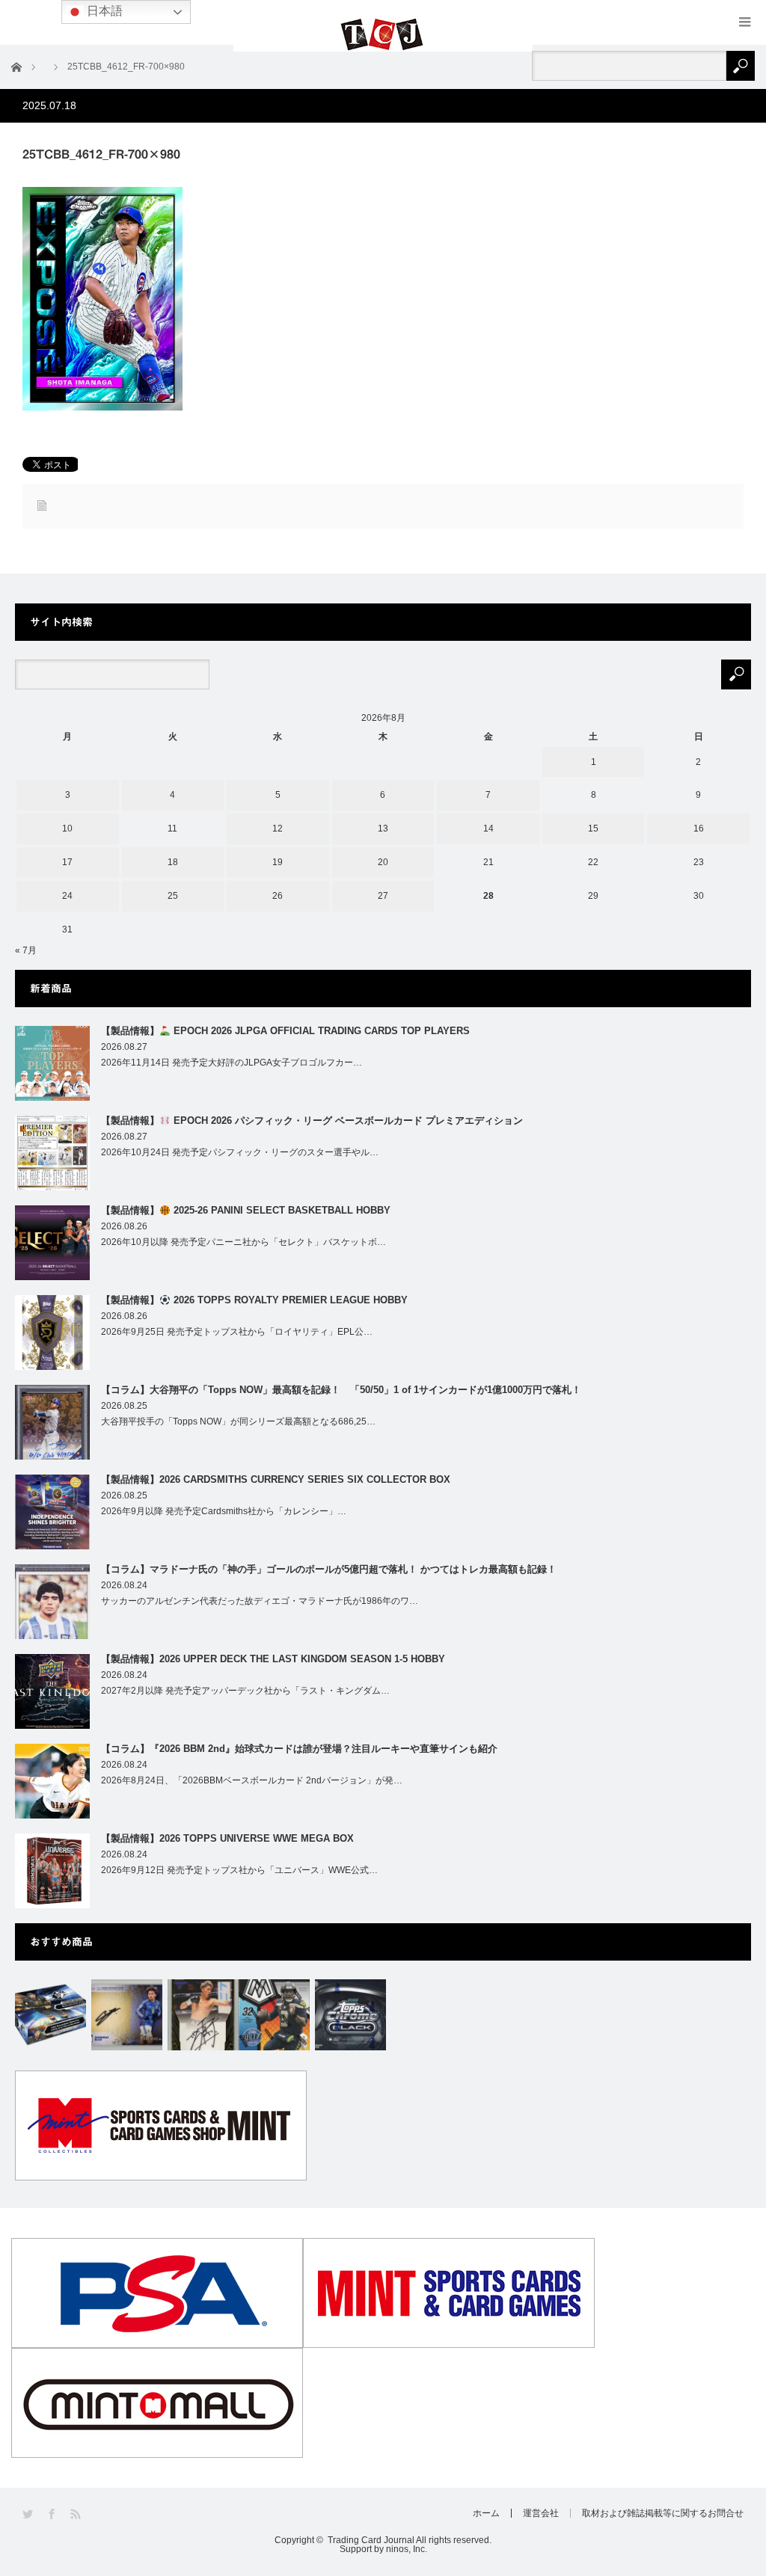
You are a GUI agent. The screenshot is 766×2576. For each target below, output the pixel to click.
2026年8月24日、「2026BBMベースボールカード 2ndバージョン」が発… (252, 1780)
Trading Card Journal (371, 2540)
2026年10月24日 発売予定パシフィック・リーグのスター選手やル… (240, 1152)
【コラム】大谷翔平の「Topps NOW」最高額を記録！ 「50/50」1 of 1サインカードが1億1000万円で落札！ (341, 1390)
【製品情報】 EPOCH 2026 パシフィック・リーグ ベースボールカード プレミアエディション (312, 1121)
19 (278, 862)
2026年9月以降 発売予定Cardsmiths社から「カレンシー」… (224, 1511)
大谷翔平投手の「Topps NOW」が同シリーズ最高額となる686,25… (238, 1421)
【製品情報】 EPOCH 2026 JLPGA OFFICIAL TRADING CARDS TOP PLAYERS (285, 1031)
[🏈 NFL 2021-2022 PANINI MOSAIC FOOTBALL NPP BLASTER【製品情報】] (274, 2015)
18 (173, 862)
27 (383, 896)
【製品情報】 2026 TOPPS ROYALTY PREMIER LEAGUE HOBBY (254, 1300)
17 (67, 862)
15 (593, 829)
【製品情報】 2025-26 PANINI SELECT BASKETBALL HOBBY (246, 1210)
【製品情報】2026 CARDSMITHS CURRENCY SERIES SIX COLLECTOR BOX (276, 1479)
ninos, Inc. (407, 2549)
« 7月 (26, 950)
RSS (77, 2514)
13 (383, 829)
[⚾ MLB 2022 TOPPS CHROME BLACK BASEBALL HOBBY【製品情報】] (350, 2015)
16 (699, 829)
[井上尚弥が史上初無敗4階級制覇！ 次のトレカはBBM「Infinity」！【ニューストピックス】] (203, 2015)
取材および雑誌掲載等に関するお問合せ (663, 2513)
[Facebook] (53, 2514)
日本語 (103, 11)
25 (173, 896)
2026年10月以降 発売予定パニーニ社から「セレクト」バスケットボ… (243, 1242)
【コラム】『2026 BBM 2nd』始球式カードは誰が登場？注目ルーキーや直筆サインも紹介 (299, 1749)
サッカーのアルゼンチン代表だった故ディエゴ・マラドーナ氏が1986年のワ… (260, 1601)
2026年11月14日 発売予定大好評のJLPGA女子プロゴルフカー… (232, 1063)
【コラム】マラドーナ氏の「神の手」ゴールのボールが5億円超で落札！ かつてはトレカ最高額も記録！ (329, 1569)
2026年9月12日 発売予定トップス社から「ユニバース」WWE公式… (239, 1870)
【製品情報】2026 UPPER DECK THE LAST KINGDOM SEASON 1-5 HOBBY (273, 1659)
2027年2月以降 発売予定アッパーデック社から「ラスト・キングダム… (245, 1691)
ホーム (486, 2513)
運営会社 (541, 2513)
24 (67, 896)
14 (488, 829)
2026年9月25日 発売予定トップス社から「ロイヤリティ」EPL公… (237, 1332)
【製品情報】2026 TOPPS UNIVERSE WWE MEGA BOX (227, 1838)
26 (278, 896)
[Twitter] (29, 2514)
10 (67, 829)
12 (278, 829)
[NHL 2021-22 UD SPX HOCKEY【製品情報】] (50, 2015)
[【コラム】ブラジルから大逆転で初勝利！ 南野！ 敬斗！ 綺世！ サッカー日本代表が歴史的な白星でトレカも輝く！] (127, 2015)
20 (383, 862)
